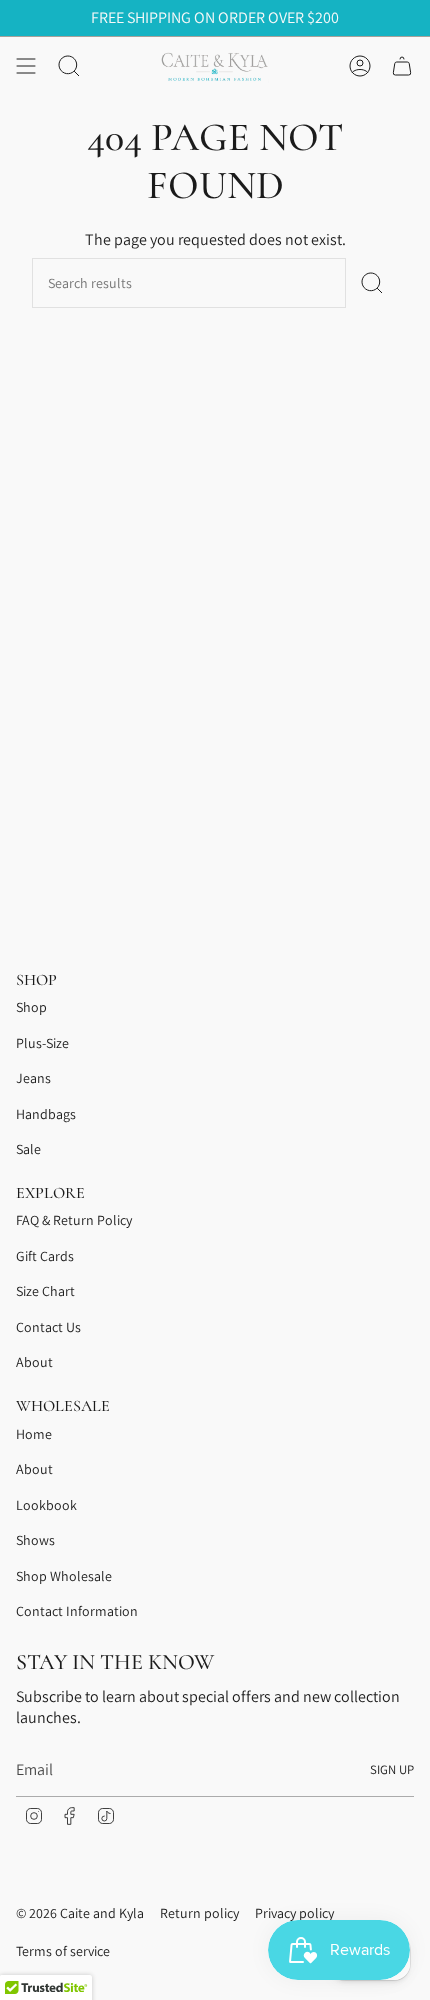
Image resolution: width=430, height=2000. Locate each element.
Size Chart (45, 1291)
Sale (28, 1149)
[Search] (372, 283)
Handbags (46, 1114)
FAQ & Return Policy (74, 1220)
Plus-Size (42, 1043)
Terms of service (63, 1951)
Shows (35, 1540)
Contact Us (48, 1327)
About (34, 1362)
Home (34, 1434)
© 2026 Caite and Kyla (80, 1913)
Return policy (199, 1913)
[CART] (402, 66)
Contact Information (77, 1611)
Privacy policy (294, 1913)
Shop (31, 1007)
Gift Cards (45, 1256)
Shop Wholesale (64, 1576)
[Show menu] (26, 66)
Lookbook (46, 1505)
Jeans (33, 1078)
